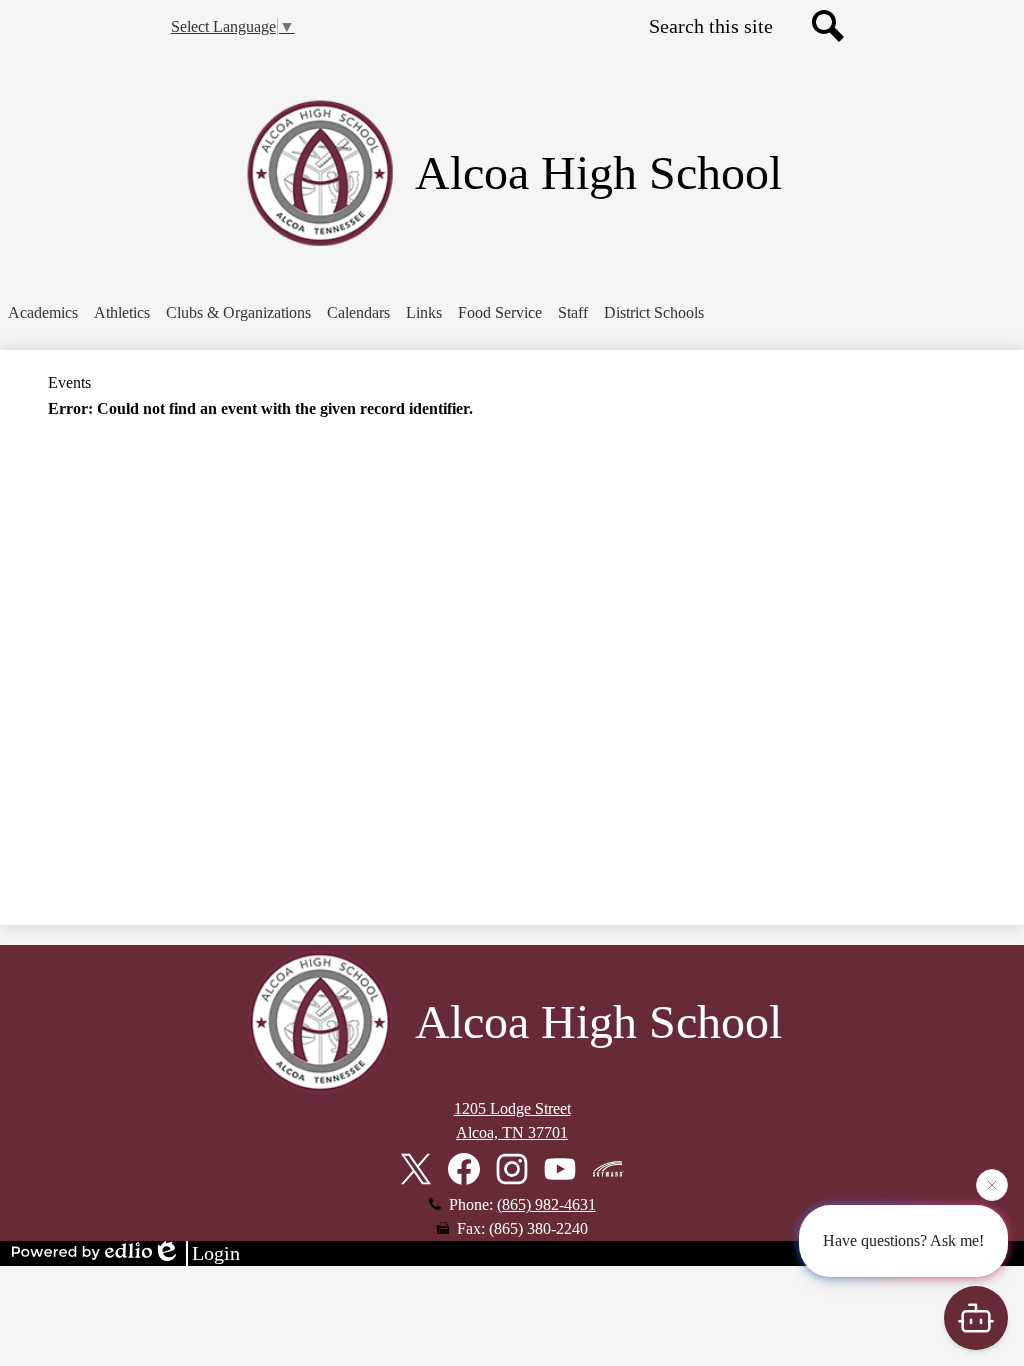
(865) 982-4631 (546, 1204)
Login (216, 1253)
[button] (43, 313)
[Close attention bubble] (992, 1183)
